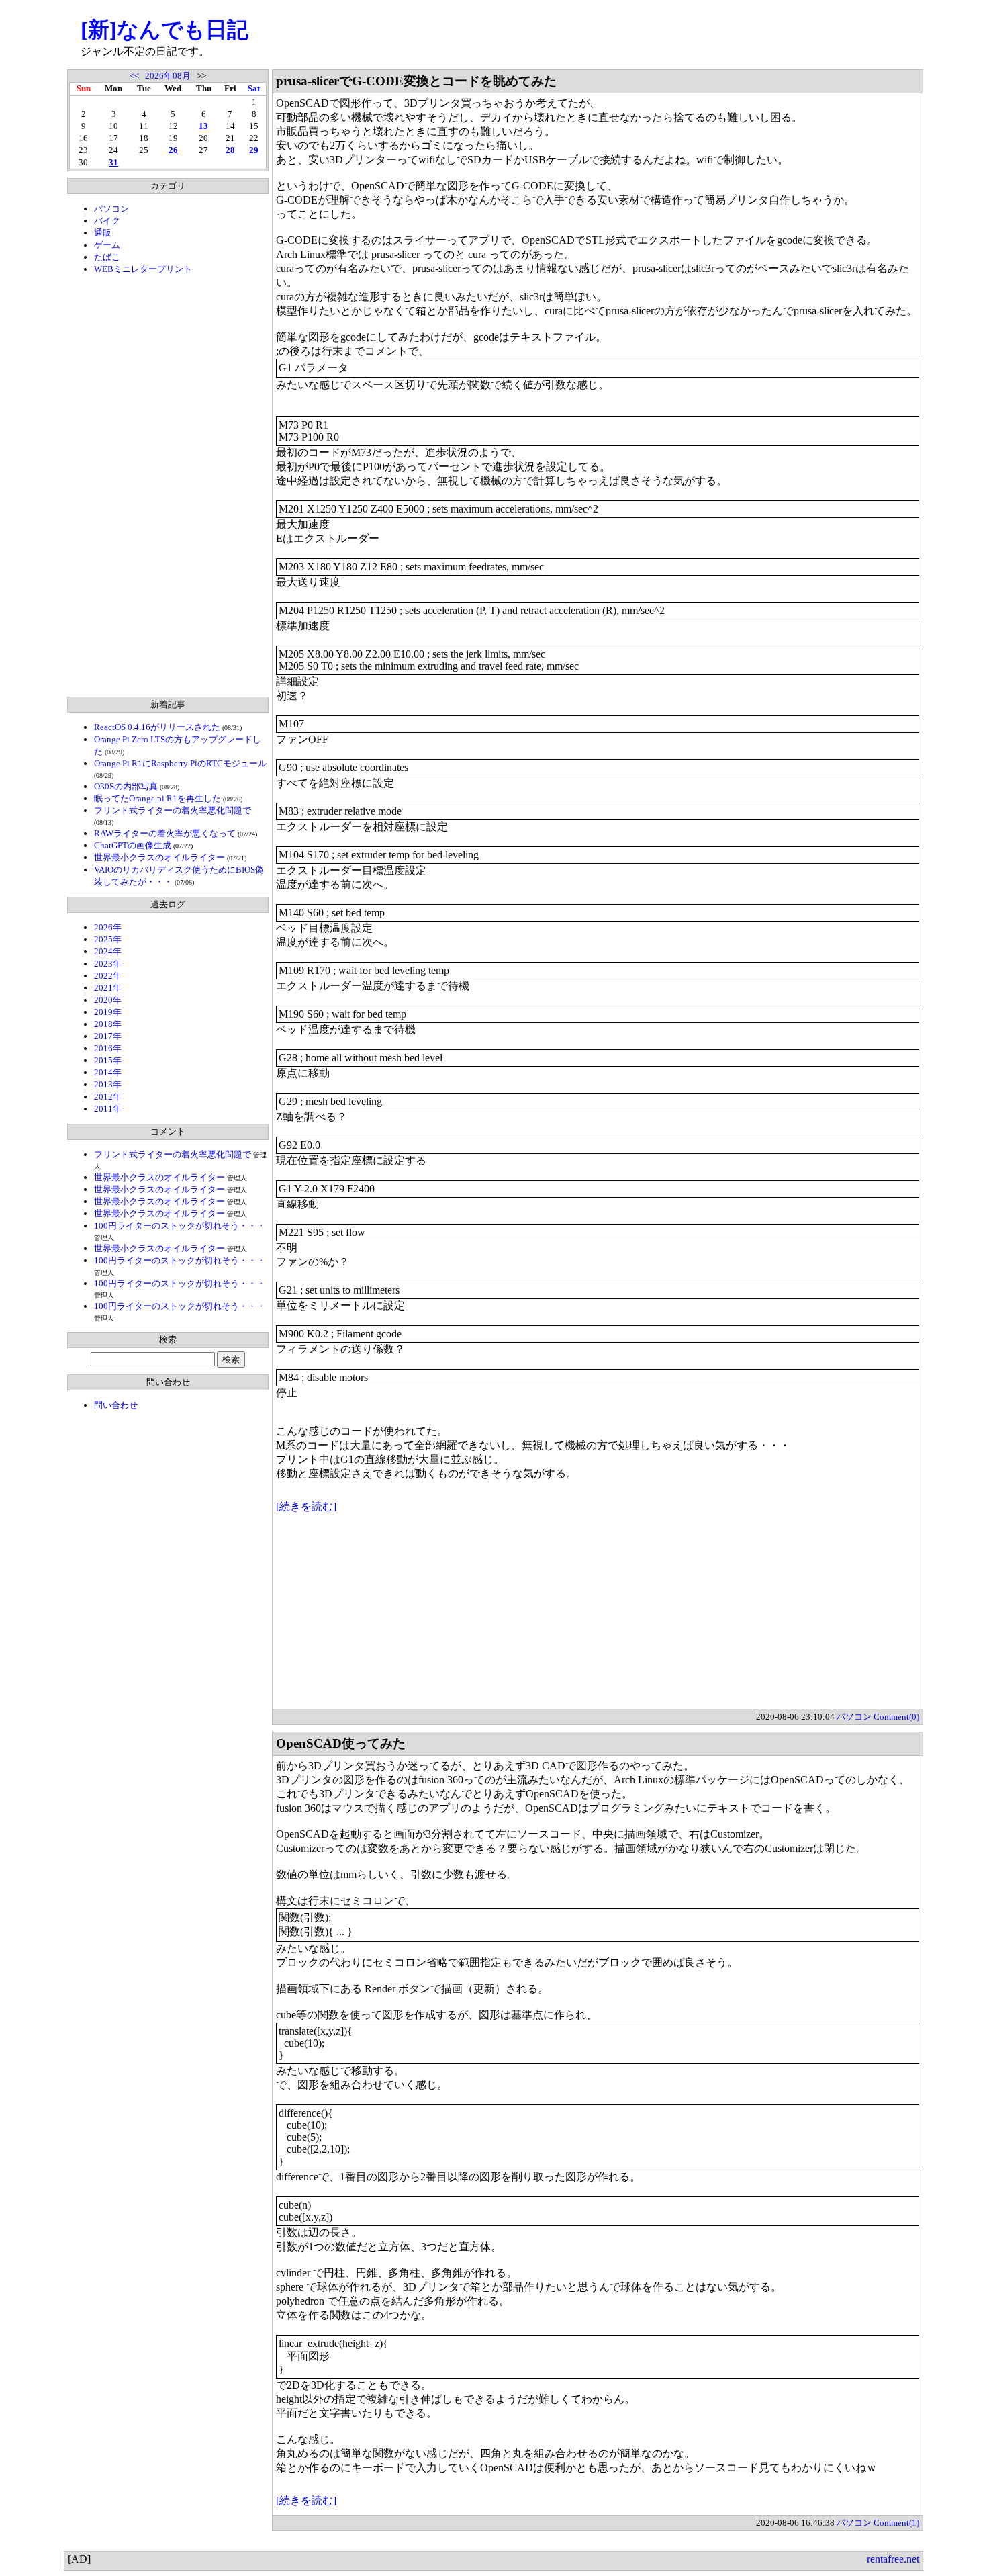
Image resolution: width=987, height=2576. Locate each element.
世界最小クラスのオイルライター (159, 857)
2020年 (108, 1000)
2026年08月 (168, 76)
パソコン (111, 209)
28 (230, 150)
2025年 (108, 939)
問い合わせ (116, 1405)
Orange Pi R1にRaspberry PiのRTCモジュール (180, 763)
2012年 (108, 1097)
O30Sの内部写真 (126, 786)
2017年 (108, 1036)
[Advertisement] (168, 486)
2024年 (108, 951)
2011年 (108, 1109)
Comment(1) (896, 2523)
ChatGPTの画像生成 (133, 845)
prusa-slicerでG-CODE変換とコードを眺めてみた (416, 81)
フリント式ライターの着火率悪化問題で (173, 810)
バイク (107, 221)
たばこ (107, 257)
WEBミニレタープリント (143, 269)
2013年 (108, 1084)
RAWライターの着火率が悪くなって (165, 833)
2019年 (108, 1012)
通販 (103, 233)
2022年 (108, 976)
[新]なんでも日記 (164, 30)
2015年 (108, 1060)
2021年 (108, 988)
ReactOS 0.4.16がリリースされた (157, 727)
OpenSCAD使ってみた (341, 1743)
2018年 (108, 1024)
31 (113, 162)
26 (173, 150)
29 (254, 150)
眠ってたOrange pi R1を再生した (157, 798)
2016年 (108, 1048)
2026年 (108, 927)
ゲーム (107, 245)
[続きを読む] (306, 1506)
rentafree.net (893, 2559)
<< (134, 76)
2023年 (108, 964)
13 (203, 126)
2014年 (108, 1072)
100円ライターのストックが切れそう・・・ (180, 1226)
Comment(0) (896, 1717)
